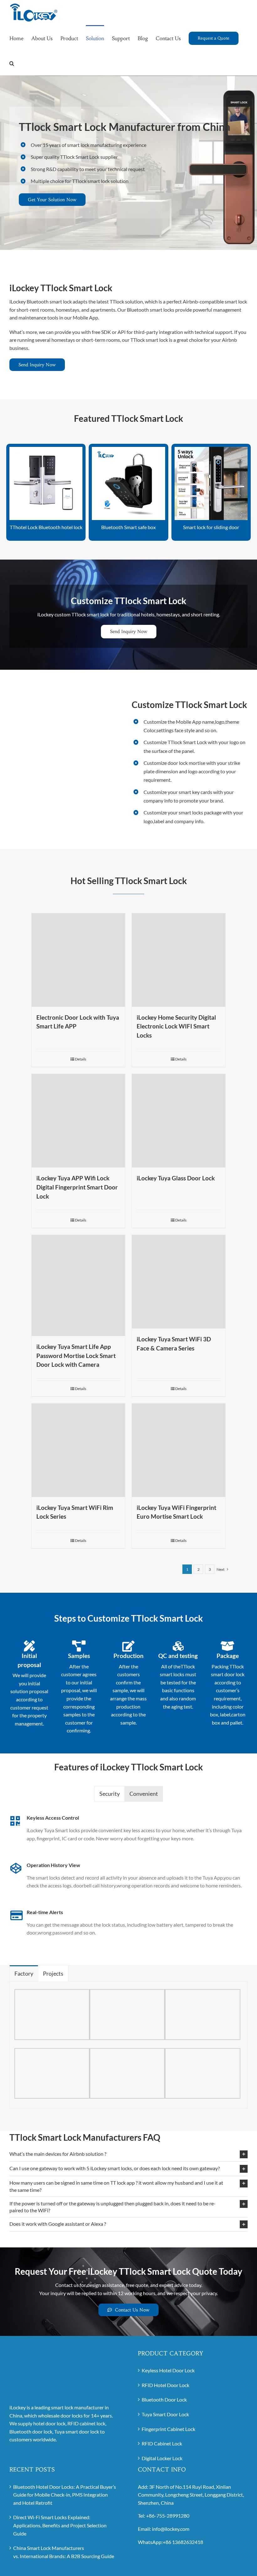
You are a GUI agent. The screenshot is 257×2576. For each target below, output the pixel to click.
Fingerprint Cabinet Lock (168, 2429)
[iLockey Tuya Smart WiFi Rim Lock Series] (78, 1450)
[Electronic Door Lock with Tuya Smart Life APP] (78, 960)
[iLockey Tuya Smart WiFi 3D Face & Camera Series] (179, 1282)
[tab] (110, 1794)
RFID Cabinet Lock (162, 2443)
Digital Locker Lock (162, 2458)
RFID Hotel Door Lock (165, 2385)
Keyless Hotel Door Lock (168, 2370)
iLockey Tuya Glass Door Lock (176, 1178)
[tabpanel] (128, 1885)
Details (81, 1059)
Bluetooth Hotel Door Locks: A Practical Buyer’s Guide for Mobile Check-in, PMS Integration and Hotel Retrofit (65, 2494)
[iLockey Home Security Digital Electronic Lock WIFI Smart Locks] (179, 960)
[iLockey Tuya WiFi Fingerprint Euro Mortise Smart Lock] (179, 1450)
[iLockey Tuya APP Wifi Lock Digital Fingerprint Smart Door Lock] (78, 1121)
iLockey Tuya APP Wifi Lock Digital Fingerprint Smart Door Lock (77, 1187)
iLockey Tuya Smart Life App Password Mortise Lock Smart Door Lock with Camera (76, 1355)
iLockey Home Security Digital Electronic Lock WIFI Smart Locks (176, 1026)
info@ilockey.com (171, 2529)
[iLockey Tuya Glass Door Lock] (179, 1121)
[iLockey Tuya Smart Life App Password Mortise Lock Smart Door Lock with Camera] (78, 1285)
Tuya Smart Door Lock (165, 2414)
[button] (12, 63)
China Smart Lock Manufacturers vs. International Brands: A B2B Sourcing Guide (64, 2552)
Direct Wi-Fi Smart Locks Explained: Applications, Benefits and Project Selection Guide (60, 2525)
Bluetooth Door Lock (164, 2399)
